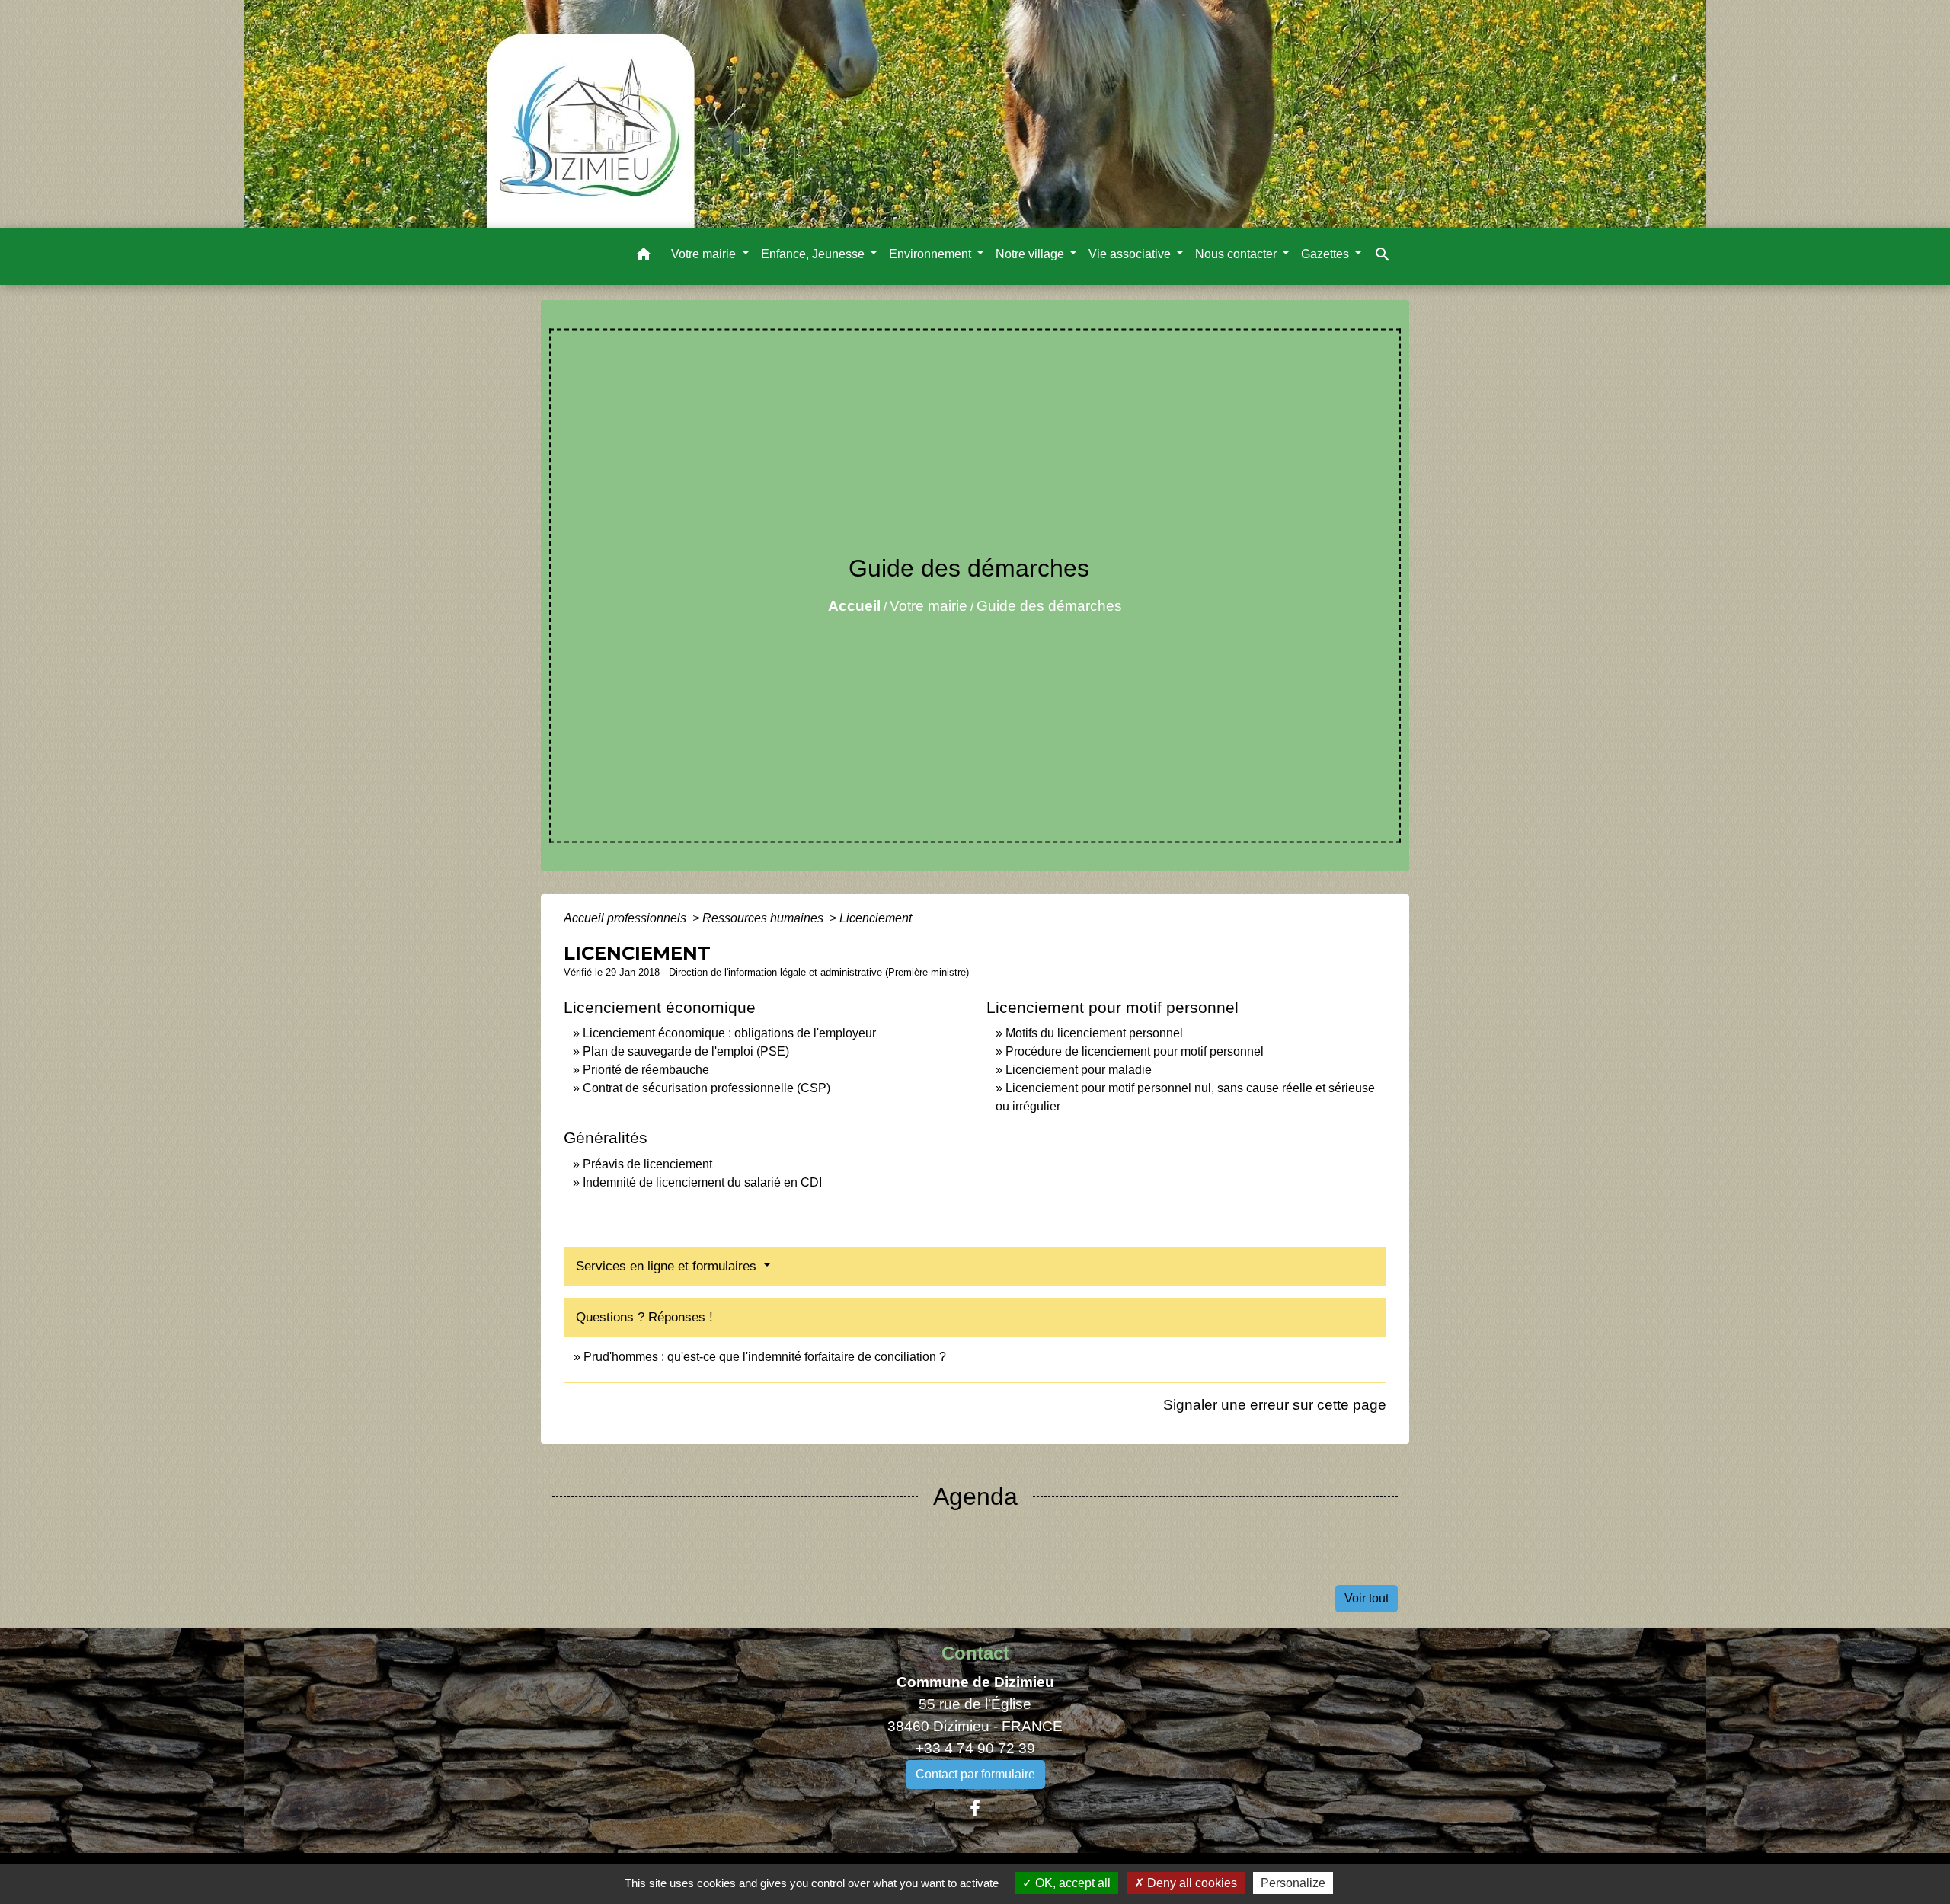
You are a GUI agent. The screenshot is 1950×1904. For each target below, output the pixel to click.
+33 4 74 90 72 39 (975, 1748)
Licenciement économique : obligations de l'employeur (729, 1033)
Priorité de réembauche (646, 1070)
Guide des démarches (1049, 606)
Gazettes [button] (1327, 254)
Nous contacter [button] (1237, 254)
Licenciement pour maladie (1079, 1070)
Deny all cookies (1191, 1883)
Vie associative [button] (1131, 254)
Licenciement (876, 918)
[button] (644, 257)
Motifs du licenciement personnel (1094, 1033)
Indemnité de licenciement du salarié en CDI (702, 1182)
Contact (975, 1653)
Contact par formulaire (975, 1774)
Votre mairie (929, 606)
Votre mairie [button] (705, 254)
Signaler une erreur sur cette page (1275, 1405)
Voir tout (1367, 1598)
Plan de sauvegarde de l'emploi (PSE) (686, 1051)
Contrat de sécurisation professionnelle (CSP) (706, 1088)
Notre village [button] (1031, 254)
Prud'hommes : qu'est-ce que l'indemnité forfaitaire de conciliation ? (765, 1357)
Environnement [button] (932, 254)
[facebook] (975, 1809)
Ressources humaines (764, 918)
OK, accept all (1071, 1883)
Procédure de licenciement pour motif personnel (1135, 1051)
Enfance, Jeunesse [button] (814, 254)
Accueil (854, 606)
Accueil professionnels (627, 918)
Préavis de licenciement (647, 1164)
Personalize (1293, 1883)
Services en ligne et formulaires (668, 1266)
